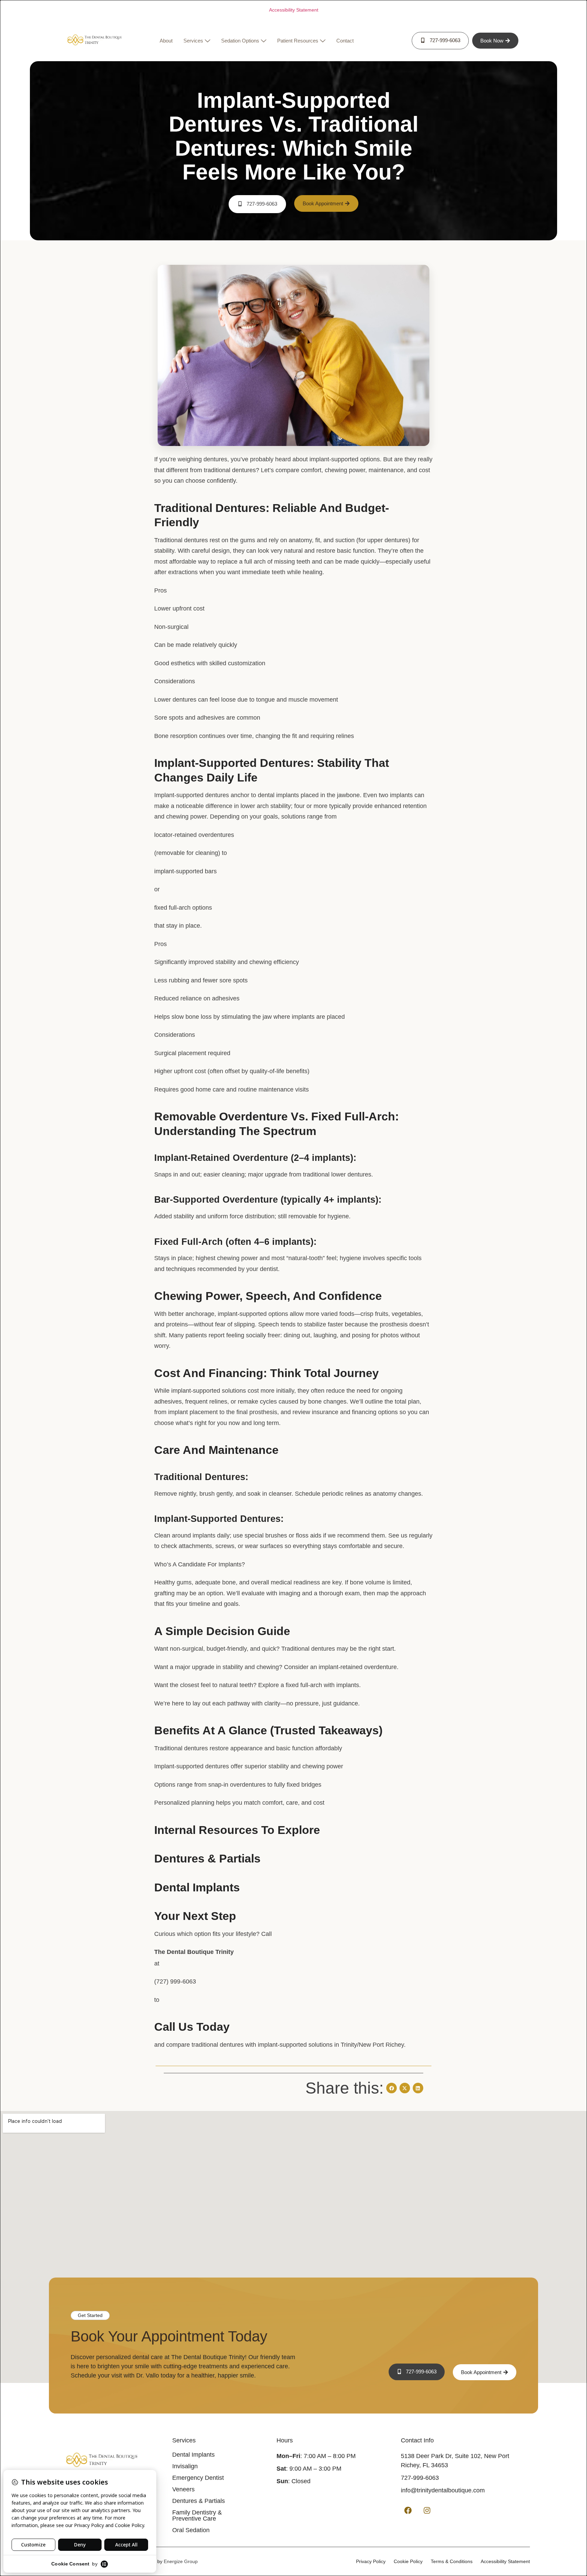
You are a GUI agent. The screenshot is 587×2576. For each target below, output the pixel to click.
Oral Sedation (191, 2530)
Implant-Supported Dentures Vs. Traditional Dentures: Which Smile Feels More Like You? (294, 136)
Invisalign (185, 2466)
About (166, 41)
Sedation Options (240, 41)
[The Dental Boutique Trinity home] (94, 41)
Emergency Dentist (198, 2478)
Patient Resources (298, 41)
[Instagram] (427, 2510)
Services (193, 41)
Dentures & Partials (199, 2501)
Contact (345, 41)
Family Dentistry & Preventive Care (197, 2515)
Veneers (183, 2489)
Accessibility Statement (294, 10)
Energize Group (181, 2561)
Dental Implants (193, 2455)
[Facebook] (408, 2510)
